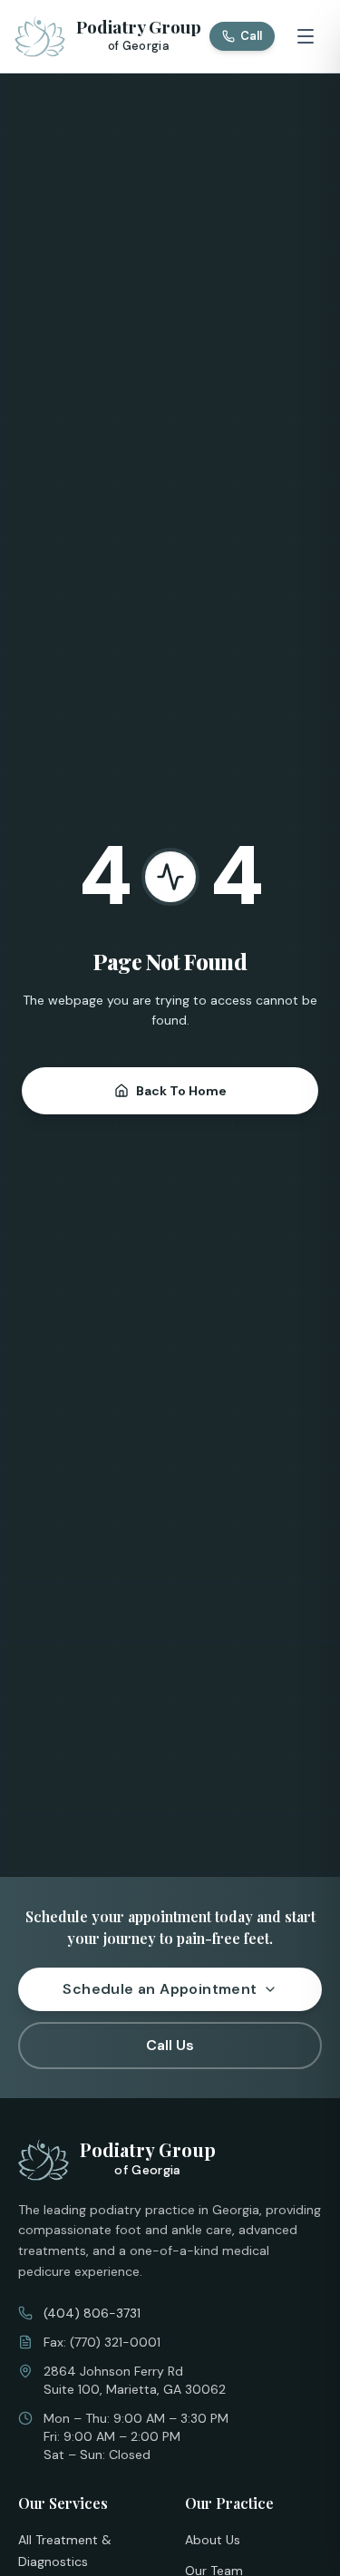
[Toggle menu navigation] (306, 36)
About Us (213, 2540)
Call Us (170, 2045)
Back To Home (181, 1091)
